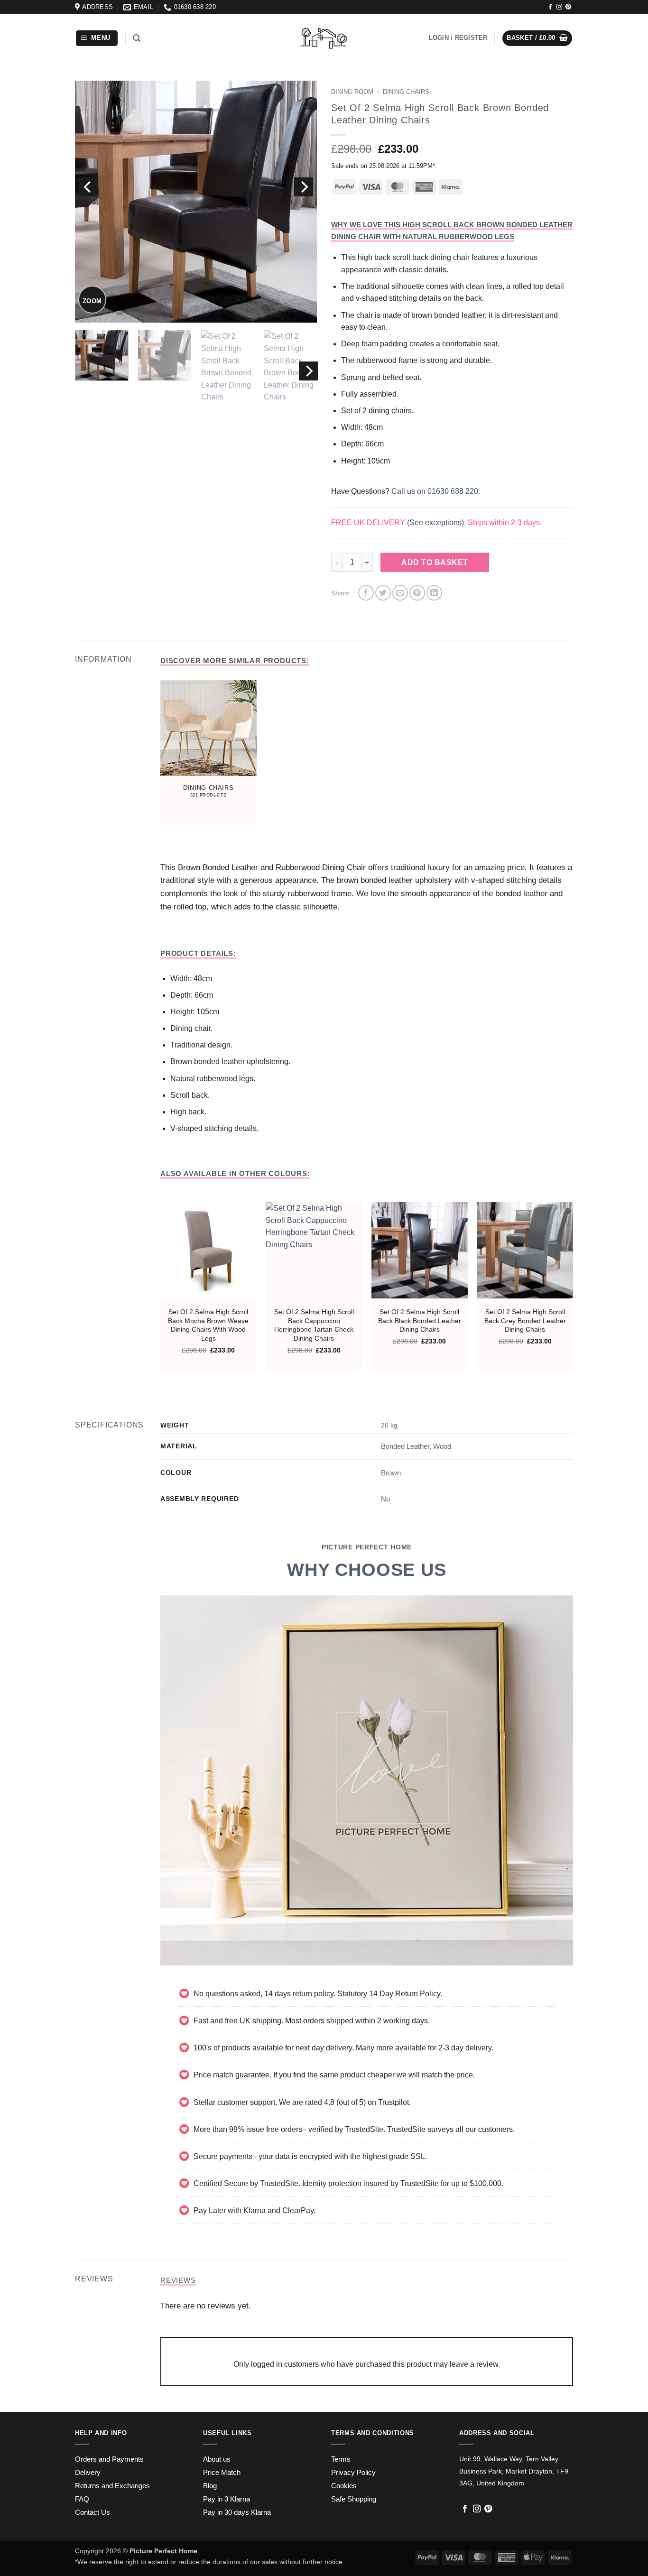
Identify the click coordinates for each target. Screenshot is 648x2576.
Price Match (222, 2473)
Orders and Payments (109, 2459)
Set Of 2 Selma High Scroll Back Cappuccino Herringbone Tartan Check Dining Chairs (314, 1325)
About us (217, 2459)
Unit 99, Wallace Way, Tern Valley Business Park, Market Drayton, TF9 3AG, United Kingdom (514, 2471)
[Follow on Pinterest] (568, 7)
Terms (341, 2459)
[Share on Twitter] (383, 593)
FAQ (82, 2499)
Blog (210, 2486)
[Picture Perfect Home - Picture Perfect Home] (324, 38)
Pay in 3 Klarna (227, 2499)
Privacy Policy (353, 2473)
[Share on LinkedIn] (434, 593)
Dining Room (352, 92)
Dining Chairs (406, 92)
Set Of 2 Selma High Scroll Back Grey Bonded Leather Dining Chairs (525, 1320)
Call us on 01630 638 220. (436, 491)
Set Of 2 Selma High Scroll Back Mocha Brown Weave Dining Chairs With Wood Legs (208, 1325)
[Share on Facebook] (366, 593)
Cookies (344, 2486)
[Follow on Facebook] (550, 7)
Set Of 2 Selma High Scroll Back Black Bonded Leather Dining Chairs (420, 1320)
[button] (97, 38)
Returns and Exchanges (112, 2486)
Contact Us (93, 2512)
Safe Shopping (354, 2499)
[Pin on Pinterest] (417, 593)
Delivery (88, 2473)
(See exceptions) (435, 523)
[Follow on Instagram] (559, 7)
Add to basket (435, 562)
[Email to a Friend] (400, 593)
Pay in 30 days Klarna (237, 2512)
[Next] (304, 187)
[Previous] (88, 187)
